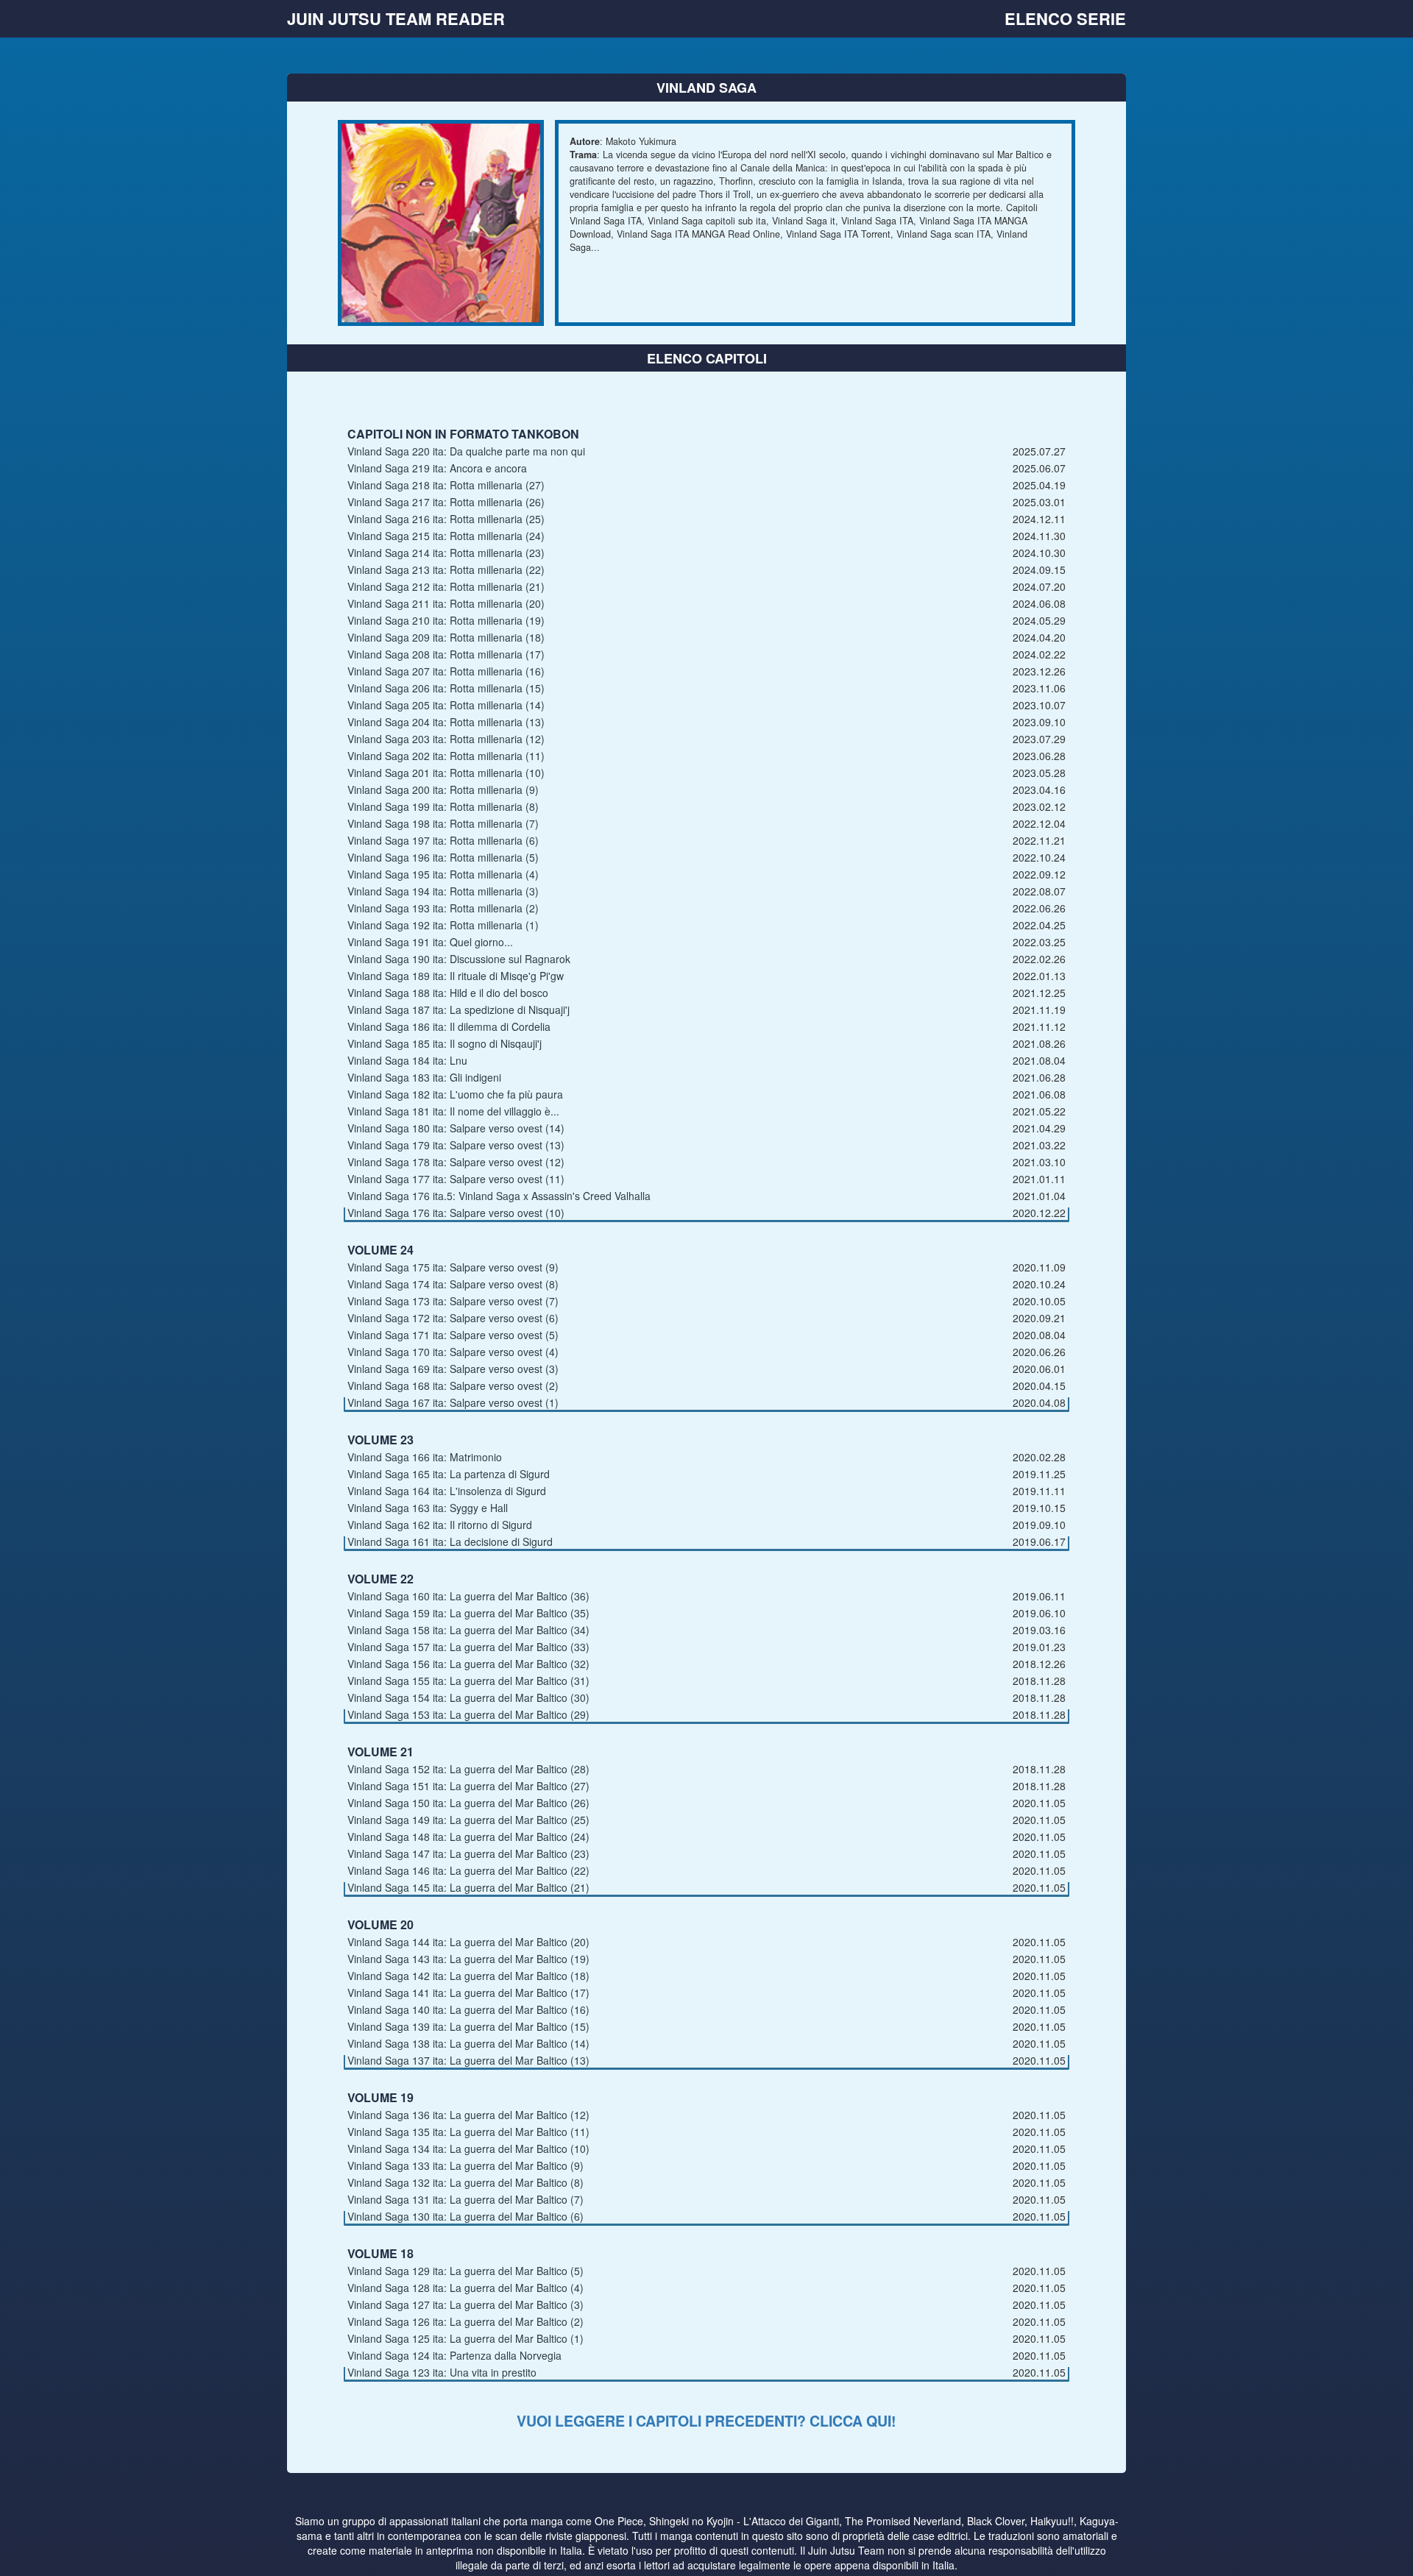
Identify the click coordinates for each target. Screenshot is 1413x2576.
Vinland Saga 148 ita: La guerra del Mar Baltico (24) (468, 1837)
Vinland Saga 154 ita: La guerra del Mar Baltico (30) (468, 1697)
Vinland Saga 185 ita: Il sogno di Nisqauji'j (445, 1043)
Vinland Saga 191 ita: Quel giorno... (430, 942)
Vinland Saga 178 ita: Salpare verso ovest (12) (456, 1162)
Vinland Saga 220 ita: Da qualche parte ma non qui (466, 451)
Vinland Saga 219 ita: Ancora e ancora (437, 468)
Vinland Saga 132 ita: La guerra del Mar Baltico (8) (465, 2182)
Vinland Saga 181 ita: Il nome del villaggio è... (453, 1111)
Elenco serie (1065, 18)
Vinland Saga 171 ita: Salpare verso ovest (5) (453, 1335)
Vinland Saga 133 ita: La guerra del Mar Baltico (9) (465, 2165)
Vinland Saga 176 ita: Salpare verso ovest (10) (456, 1213)
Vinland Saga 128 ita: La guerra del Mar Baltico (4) (465, 2288)
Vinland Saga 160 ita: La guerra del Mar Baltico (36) (468, 1596)
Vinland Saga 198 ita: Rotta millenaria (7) (443, 823)
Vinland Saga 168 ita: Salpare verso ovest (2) (453, 1385)
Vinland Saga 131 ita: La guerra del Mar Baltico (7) (465, 2199)
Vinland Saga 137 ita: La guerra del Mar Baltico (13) (468, 2060)
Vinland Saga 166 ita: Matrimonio (425, 1457)
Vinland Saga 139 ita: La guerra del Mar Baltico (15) (468, 2026)
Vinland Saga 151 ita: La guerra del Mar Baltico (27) (468, 1786)
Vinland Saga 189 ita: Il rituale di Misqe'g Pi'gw (456, 976)
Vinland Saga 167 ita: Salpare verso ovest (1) (453, 1402)
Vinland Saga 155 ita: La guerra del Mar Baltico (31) (468, 1681)
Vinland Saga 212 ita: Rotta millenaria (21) (446, 586)
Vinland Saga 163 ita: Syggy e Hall (428, 1508)
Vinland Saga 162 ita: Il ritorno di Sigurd (440, 1525)
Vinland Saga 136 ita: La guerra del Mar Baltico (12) (468, 2115)
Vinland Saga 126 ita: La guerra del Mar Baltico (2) (465, 2321)
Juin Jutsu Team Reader (396, 18)
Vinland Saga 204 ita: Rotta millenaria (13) (446, 722)
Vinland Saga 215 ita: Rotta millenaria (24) (446, 536)
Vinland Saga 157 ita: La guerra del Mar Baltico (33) (468, 1647)
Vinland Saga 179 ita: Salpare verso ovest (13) (456, 1145)
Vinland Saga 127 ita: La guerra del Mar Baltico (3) (465, 2304)
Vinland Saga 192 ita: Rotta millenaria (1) (443, 925)
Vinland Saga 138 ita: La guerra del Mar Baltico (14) (468, 2043)
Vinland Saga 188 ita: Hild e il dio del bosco (448, 993)
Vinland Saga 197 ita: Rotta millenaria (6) (443, 840)
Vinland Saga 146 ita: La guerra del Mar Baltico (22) (468, 1870)
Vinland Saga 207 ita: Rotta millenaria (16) (446, 671)
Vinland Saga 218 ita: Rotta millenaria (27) (446, 485)
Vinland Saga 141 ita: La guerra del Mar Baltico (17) (468, 1993)
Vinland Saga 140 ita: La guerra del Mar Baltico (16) (468, 2009)
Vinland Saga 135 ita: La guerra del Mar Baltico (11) (468, 2132)
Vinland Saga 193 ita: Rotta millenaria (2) (443, 908)
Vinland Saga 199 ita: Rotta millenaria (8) (443, 806)
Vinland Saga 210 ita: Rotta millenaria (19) (446, 620)
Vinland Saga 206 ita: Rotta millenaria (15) (446, 688)
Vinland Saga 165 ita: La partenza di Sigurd (449, 1474)
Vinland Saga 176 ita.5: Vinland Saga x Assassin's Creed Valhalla (499, 1196)
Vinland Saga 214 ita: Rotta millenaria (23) (446, 553)
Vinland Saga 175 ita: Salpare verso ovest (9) (453, 1267)
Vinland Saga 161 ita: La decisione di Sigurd (450, 1541)
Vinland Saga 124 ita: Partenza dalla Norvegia (454, 2355)
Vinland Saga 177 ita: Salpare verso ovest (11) (456, 1179)
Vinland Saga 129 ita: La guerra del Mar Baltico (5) (465, 2271)
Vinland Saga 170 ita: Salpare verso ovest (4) (453, 1352)
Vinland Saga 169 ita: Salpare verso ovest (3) (453, 1369)
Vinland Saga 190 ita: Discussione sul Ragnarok (459, 959)
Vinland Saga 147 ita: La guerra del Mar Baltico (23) (468, 1853)
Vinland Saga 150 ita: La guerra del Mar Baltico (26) (468, 1803)
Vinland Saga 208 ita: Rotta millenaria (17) (446, 654)
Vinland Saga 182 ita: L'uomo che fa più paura (455, 1094)
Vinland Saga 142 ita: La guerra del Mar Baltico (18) (468, 1976)
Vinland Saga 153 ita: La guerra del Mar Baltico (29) (468, 1714)
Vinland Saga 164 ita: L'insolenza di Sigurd (447, 1491)
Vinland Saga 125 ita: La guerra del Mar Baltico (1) (465, 2338)
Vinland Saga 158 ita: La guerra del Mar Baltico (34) (468, 1630)
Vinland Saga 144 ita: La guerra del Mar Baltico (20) (468, 1942)
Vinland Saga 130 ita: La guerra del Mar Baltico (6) (465, 2216)
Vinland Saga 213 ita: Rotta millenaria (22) (446, 570)
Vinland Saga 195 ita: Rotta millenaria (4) (443, 874)
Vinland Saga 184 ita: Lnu (407, 1060)
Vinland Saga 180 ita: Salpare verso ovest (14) (456, 1128)
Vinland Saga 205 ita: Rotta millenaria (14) (446, 705)
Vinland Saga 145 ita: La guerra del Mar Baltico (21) (468, 1887)
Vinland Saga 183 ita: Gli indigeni (424, 1077)
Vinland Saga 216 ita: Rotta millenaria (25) (446, 519)
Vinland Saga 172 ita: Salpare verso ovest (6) (453, 1318)
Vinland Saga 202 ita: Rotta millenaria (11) (446, 756)
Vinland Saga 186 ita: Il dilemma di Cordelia (449, 1026)
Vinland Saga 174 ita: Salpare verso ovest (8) (453, 1284)
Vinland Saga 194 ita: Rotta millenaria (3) (443, 891)
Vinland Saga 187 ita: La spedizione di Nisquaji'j (458, 1010)
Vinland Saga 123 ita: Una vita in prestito (442, 2372)
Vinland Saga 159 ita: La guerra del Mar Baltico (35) (468, 1613)
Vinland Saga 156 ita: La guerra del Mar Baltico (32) (468, 1664)
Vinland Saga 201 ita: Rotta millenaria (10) (446, 773)
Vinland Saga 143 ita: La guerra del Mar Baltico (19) (468, 1959)
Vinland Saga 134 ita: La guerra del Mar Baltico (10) (468, 2149)
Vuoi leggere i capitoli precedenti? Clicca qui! (706, 2421)
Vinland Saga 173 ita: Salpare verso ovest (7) (453, 1301)
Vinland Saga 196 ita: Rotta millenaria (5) (443, 857)
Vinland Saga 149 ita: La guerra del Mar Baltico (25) (468, 1820)
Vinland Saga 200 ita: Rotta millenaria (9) (443, 790)
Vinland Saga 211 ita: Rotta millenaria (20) (446, 603)
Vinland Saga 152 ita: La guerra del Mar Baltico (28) (468, 1769)
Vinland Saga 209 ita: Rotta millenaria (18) (446, 637)
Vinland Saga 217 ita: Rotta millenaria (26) (446, 502)
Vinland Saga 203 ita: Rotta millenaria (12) (446, 739)
